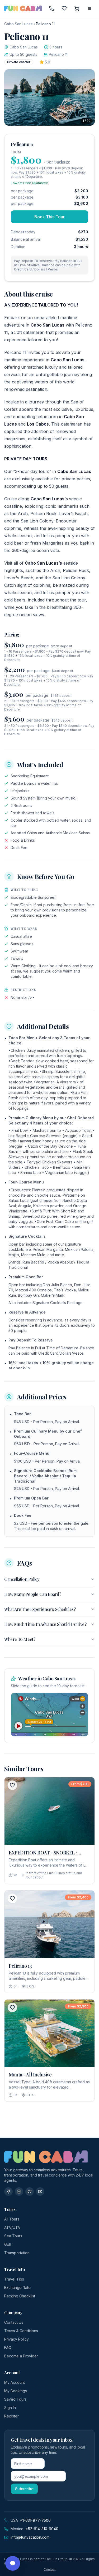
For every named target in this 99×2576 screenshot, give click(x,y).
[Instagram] (19, 2192)
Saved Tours (15, 2399)
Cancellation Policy (22, 1579)
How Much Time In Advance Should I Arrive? (45, 1624)
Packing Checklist (20, 2296)
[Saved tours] (64, 8)
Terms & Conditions (21, 2331)
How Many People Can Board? (33, 1594)
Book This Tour (49, 217)
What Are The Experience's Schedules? (40, 1609)
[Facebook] (8, 2192)
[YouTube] (40, 2192)
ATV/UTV (12, 2227)
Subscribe (24, 2489)
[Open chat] (13, 2563)
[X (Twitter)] (30, 2192)
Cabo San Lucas (18, 24)
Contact (50, 2570)
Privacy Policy (16, 2339)
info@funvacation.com (30, 2537)
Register (11, 2416)
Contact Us (14, 2322)
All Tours (12, 2219)
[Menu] (89, 8)
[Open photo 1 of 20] (49, 97)
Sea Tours (13, 2236)
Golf (8, 2244)
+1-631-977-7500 (35, 2520)
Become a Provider (21, 2356)
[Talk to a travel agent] (51, 8)
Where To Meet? (20, 1639)
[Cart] (77, 8)
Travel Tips (14, 2279)
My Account (15, 2382)
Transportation (17, 2253)
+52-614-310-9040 (42, 2529)
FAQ (8, 2348)
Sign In (10, 2408)
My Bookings (16, 2391)
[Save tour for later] (12, 1785)
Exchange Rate (17, 2288)
